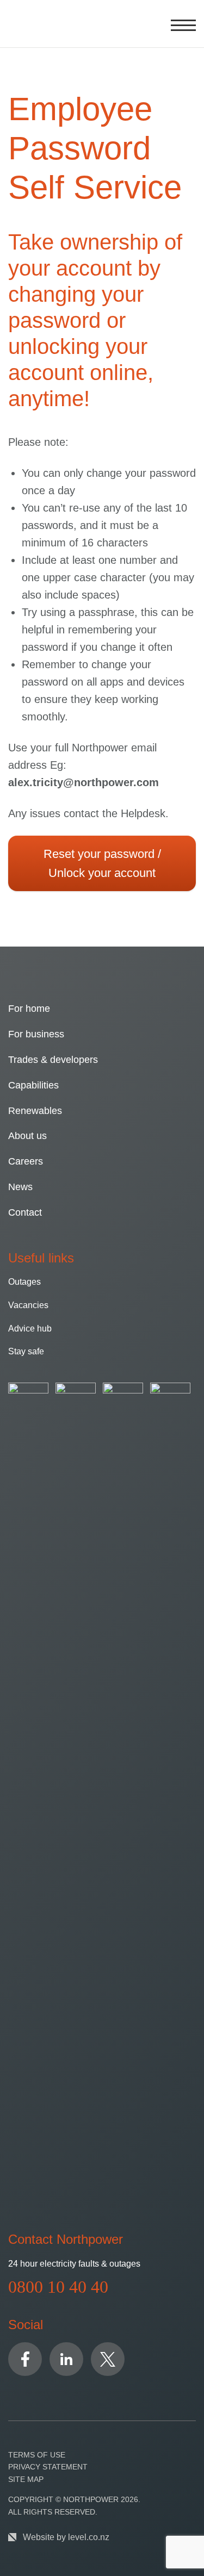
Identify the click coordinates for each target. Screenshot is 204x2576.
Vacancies (28, 1305)
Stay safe (26, 1351)
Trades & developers (53, 1060)
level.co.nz (89, 2537)
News (20, 1187)
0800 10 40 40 (58, 2287)
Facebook (25, 2359)
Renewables (35, 1111)
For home (29, 1009)
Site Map (26, 2479)
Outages (24, 1282)
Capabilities (33, 1085)
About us (27, 1136)
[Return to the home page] (21, 24)
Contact (25, 1212)
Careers (26, 1161)
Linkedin (66, 2359)
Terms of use (37, 2455)
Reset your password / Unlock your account (102, 863)
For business (36, 1034)
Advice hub (30, 1329)
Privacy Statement (48, 2467)
